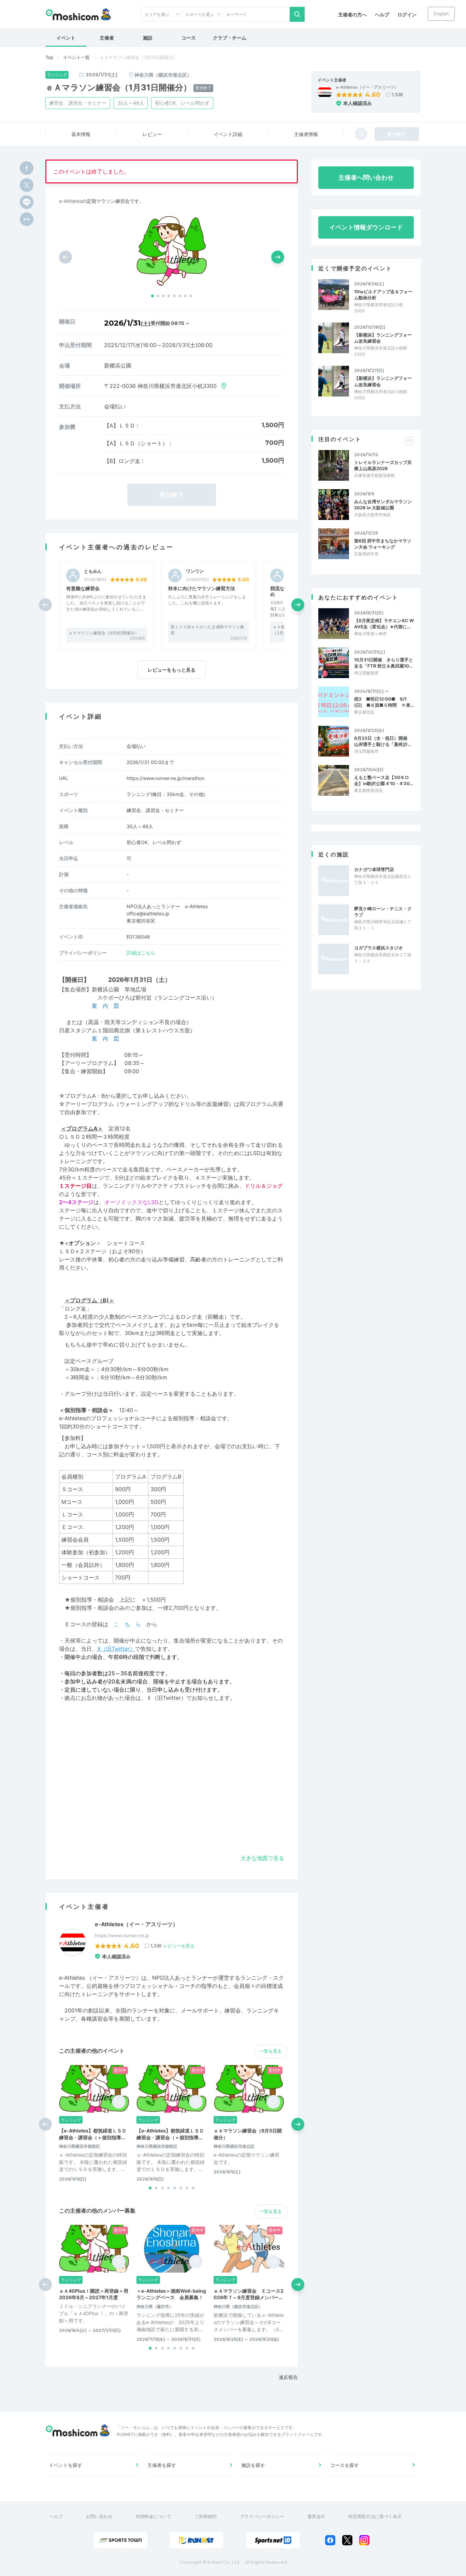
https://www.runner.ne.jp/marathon (165, 778)
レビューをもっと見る (172, 670)
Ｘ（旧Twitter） (166, 1698)
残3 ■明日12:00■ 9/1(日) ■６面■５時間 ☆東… (384, 702)
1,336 (397, 94)
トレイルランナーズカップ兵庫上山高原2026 (383, 465)
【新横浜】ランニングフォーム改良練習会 (383, 338)
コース (189, 38)
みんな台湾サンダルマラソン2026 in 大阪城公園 (383, 505)
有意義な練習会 (83, 588)
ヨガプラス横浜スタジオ (378, 948)
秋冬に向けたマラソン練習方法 (202, 588)
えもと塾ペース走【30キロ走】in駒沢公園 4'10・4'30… (384, 780)
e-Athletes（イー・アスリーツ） (367, 87)
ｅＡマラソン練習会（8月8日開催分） (104, 633)
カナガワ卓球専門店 (374, 869)
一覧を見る (271, 2051)
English (441, 14)
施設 (148, 38)
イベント (66, 38)
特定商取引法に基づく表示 (375, 2516)
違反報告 (288, 2377)
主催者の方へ (352, 14)
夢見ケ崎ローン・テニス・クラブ (383, 912)
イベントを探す (65, 2465)
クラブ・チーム (230, 38)
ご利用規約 (206, 2516)
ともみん (93, 571)
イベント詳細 (228, 134)
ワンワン (195, 571)
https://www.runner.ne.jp (122, 1935)
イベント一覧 (76, 57)
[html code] (27, 219)
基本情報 (81, 134)
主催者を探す (162, 2465)
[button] (152, 296)
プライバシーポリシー (262, 2516)
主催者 (107, 38)
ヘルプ (382, 14)
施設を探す (253, 2465)
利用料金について (154, 2516)
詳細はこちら (141, 953)
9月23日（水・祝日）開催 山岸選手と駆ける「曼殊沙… (383, 741)
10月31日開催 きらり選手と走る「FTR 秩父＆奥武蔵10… (384, 663)
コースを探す (345, 2465)
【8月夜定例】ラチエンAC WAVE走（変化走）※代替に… (384, 624)
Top (49, 57)
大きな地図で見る (262, 1858)
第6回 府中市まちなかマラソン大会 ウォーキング (383, 544)
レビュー (152, 134)
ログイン (407, 14)
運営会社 (316, 2516)
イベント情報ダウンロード (366, 227)
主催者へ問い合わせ (366, 177)
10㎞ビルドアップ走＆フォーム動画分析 (383, 295)
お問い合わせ (99, 2516)
